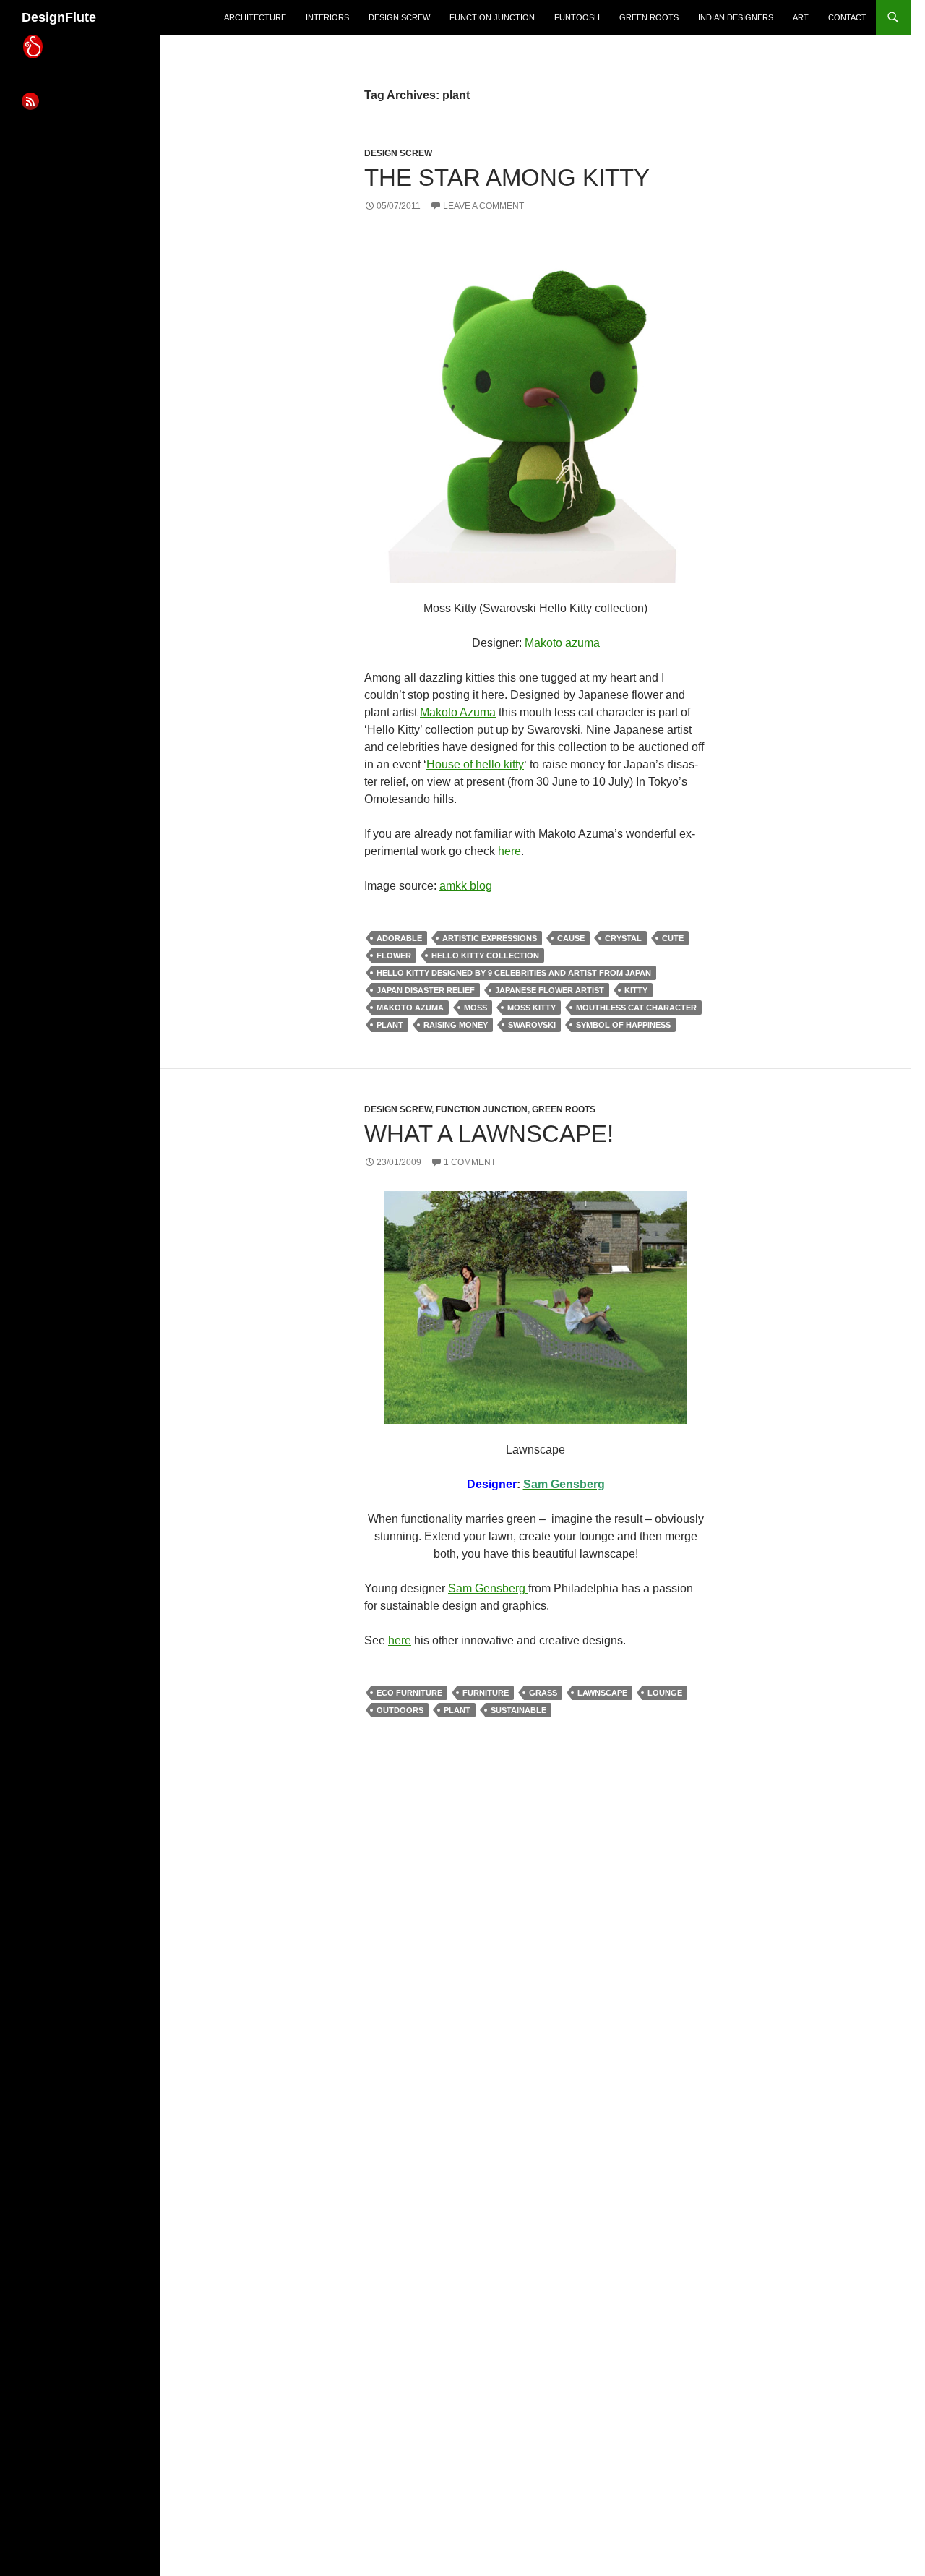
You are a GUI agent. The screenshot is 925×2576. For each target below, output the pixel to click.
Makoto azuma (562, 643)
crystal (623, 938)
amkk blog (466, 886)
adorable (399, 938)
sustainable (519, 1710)
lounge (665, 1693)
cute (673, 938)
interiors (327, 17)
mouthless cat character (636, 1008)
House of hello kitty (475, 764)
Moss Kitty (532, 1008)
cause (571, 938)
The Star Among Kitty (507, 177)
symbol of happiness (623, 1025)
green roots (649, 17)
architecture (255, 17)
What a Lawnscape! (489, 1134)
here (509, 851)
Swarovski (532, 1025)
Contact (847, 17)
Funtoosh (577, 17)
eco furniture (409, 1693)
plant (390, 1025)
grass (543, 1693)
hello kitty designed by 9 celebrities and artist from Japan (514, 973)
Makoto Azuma (458, 712)
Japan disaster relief (426, 990)
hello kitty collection (485, 956)
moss (476, 1008)
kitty (636, 990)
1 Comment (470, 1162)
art (801, 17)
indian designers (736, 17)
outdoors (400, 1710)
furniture (486, 1693)
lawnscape (602, 1693)
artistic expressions (490, 938)
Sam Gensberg (488, 1588)
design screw (399, 17)
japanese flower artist (550, 990)
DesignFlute (59, 17)
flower (394, 956)
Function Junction (492, 17)
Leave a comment (483, 206)
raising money (456, 1025)
